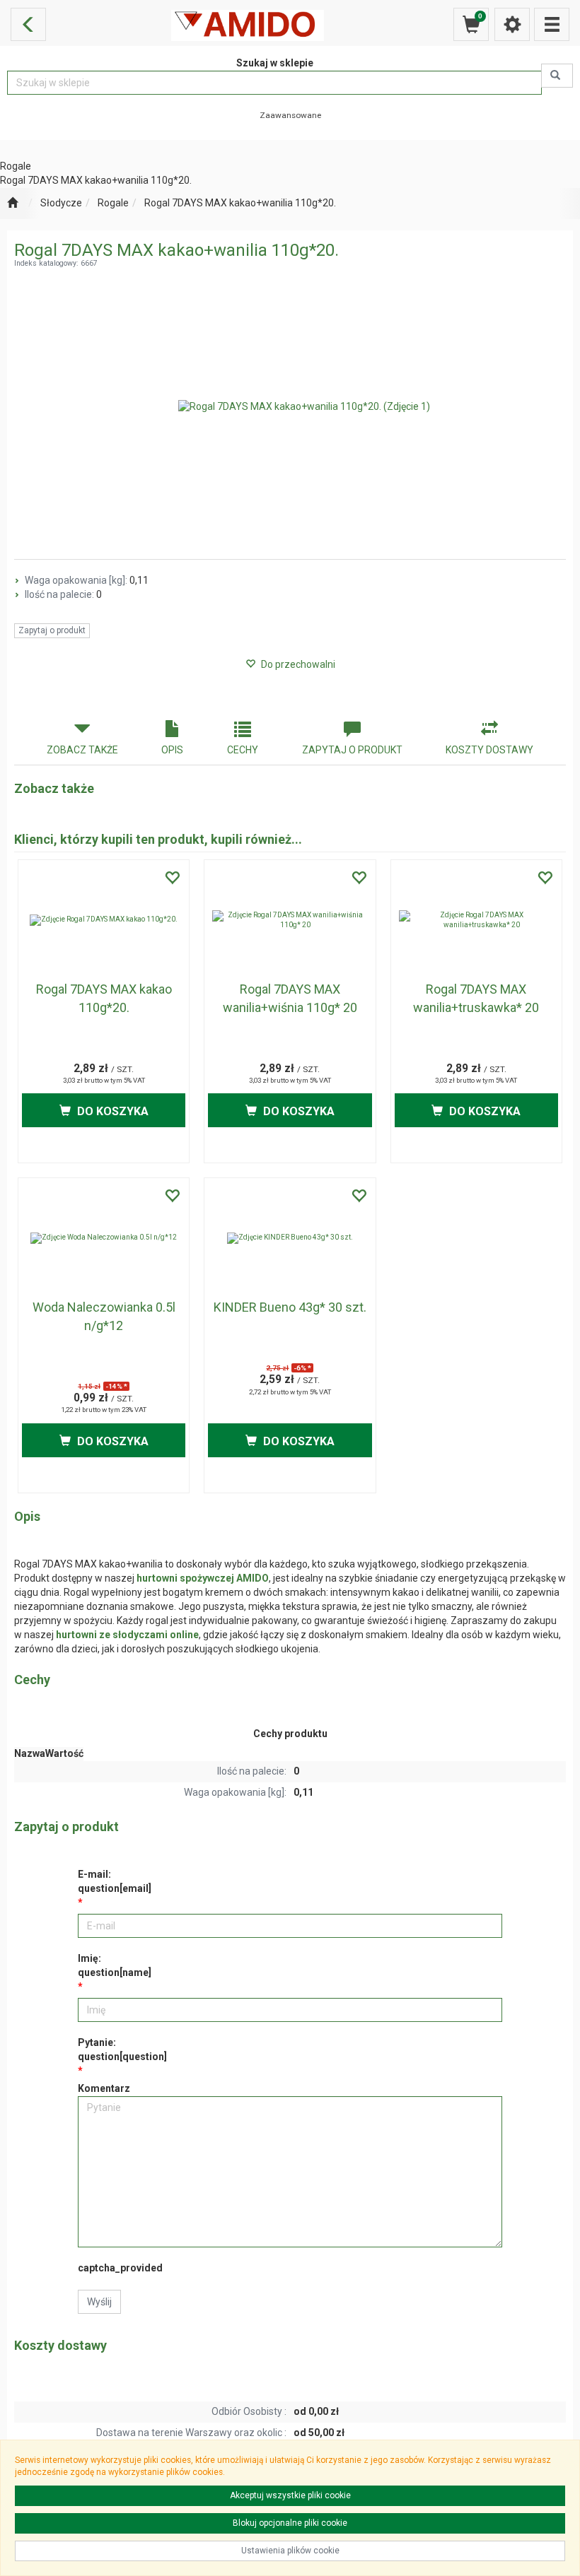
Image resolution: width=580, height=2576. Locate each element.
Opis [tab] (172, 750)
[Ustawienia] (512, 24)
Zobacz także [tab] (82, 750)
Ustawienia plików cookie (290, 2551)
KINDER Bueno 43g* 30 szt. (290, 1307)
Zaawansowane (290, 115)
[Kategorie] (552, 24)
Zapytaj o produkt (52, 630)
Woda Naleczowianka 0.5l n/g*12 (104, 1316)
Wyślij (99, 2302)
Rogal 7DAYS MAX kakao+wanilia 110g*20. (240, 203)
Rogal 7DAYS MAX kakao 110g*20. (104, 998)
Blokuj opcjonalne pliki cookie (290, 2523)
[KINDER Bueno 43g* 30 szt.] (290, 1238)
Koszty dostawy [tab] (489, 750)
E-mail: (115, 1881)
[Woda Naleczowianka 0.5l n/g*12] (104, 1238)
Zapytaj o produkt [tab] (352, 750)
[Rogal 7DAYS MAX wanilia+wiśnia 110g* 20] (290, 920)
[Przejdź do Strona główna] (12, 204)
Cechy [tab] (243, 750)
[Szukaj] (557, 76)
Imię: (115, 1965)
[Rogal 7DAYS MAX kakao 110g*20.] (104, 920)
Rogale (113, 203)
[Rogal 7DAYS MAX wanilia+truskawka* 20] (476, 920)
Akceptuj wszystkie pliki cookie (290, 2495)
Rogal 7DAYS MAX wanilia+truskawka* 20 (476, 998)
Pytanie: (122, 2049)
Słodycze (61, 203)
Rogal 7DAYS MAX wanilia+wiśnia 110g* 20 (290, 998)
